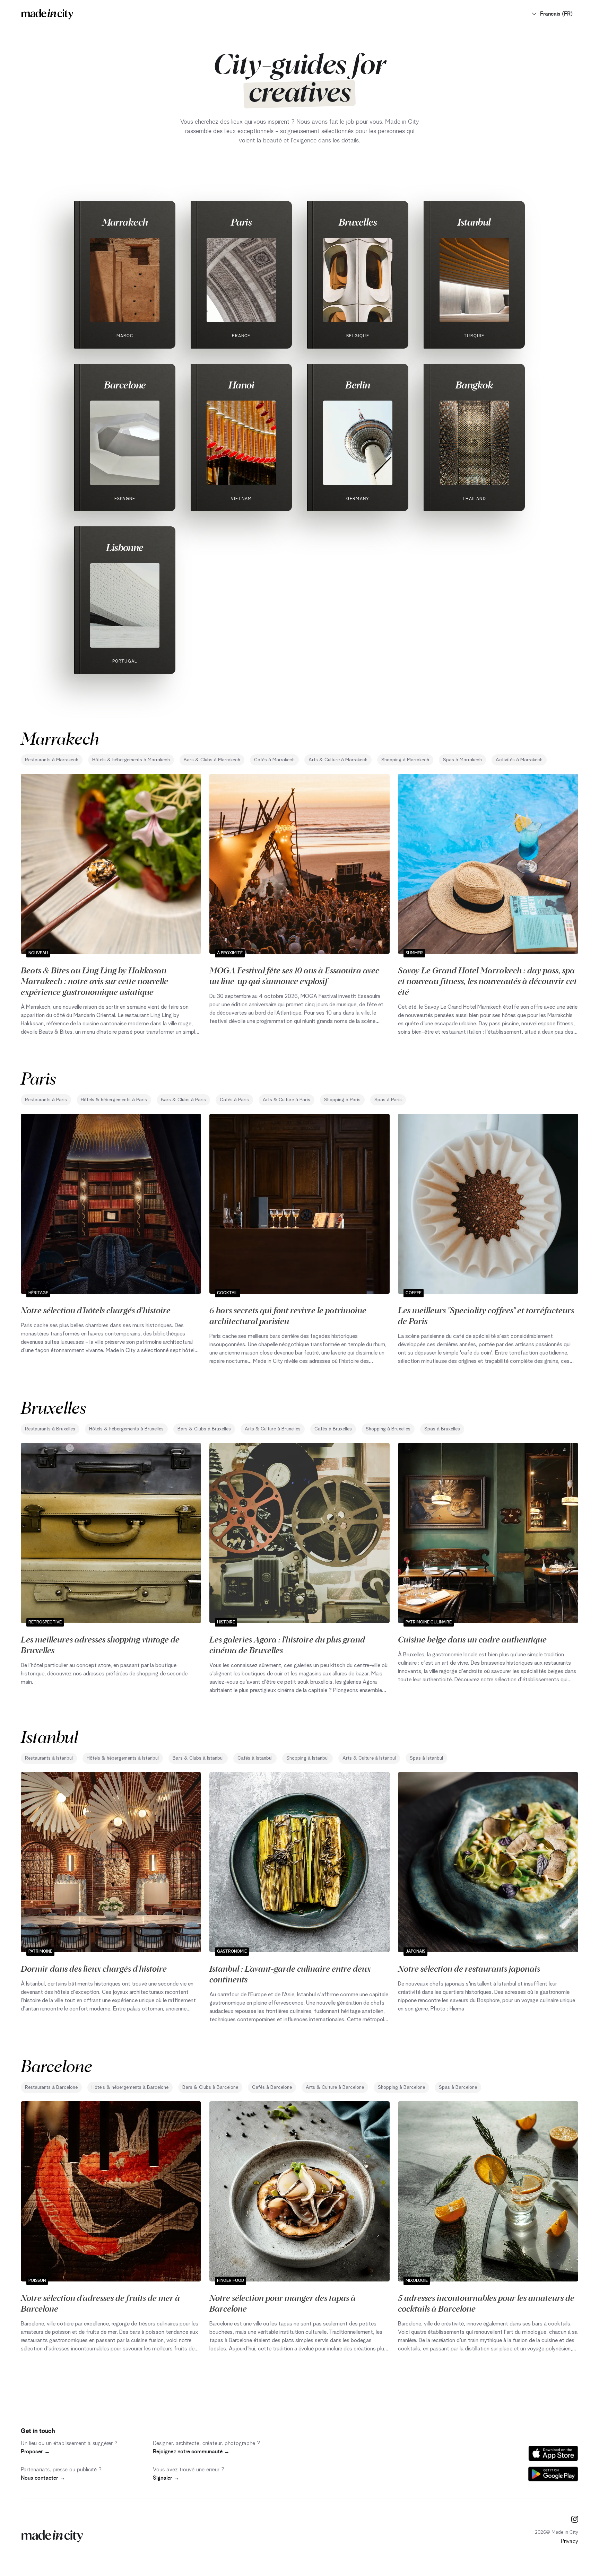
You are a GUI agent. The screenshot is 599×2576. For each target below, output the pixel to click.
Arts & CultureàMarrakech (338, 760)
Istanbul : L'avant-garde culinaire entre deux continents (290, 1974)
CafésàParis (234, 1100)
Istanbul (474, 222)
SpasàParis (388, 1100)
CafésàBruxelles (333, 1429)
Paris (241, 222)
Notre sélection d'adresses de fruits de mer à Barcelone (100, 2303)
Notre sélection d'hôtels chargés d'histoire (96, 1310)
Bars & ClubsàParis (183, 1100)
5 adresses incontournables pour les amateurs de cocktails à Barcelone (486, 2303)
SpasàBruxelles (442, 1429)
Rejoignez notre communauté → (191, 2452)
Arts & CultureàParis (287, 1100)
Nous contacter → (43, 2478)
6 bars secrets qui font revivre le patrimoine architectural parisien (288, 1315)
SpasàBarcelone (458, 2087)
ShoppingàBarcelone (401, 2087)
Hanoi (241, 385)
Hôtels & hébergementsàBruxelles (126, 1429)
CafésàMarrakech (274, 760)
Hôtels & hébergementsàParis (114, 1100)
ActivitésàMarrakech (519, 760)
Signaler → (166, 2478)
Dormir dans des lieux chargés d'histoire (94, 1968)
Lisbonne (125, 547)
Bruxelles (358, 222)
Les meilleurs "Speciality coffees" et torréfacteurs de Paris (486, 1315)
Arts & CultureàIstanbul (369, 1758)
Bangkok (474, 385)
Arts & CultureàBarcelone (335, 2087)
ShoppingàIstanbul (307, 1758)
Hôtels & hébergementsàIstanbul (123, 1758)
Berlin (358, 385)
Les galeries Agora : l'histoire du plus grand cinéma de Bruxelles (287, 1644)
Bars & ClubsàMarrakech (212, 760)
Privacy (570, 2541)
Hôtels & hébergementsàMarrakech (131, 760)
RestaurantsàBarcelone (51, 2087)
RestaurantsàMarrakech (52, 760)
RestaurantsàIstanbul (49, 1758)
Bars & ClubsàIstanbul (198, 1758)
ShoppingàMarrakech (405, 760)
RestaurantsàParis (46, 1100)
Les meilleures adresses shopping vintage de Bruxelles (100, 1644)
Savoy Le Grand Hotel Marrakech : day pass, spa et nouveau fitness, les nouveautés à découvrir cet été (487, 981)
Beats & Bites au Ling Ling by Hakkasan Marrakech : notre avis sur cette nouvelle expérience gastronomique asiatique (94, 981)
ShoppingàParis (342, 1100)
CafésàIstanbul (255, 1758)
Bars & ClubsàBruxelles (204, 1429)
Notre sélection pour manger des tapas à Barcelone (283, 2303)
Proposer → (35, 2452)
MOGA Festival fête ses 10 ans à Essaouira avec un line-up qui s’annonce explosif (294, 975)
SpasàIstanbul (426, 1758)
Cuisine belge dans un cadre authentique (472, 1639)
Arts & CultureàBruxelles (273, 1429)
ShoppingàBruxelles (388, 1429)
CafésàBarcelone (272, 2087)
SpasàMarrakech (462, 760)
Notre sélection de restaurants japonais (469, 1968)
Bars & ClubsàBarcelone (210, 2087)
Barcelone (125, 385)
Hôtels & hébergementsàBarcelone (130, 2087)
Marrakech (125, 222)
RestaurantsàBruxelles (50, 1429)
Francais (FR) (556, 14)
